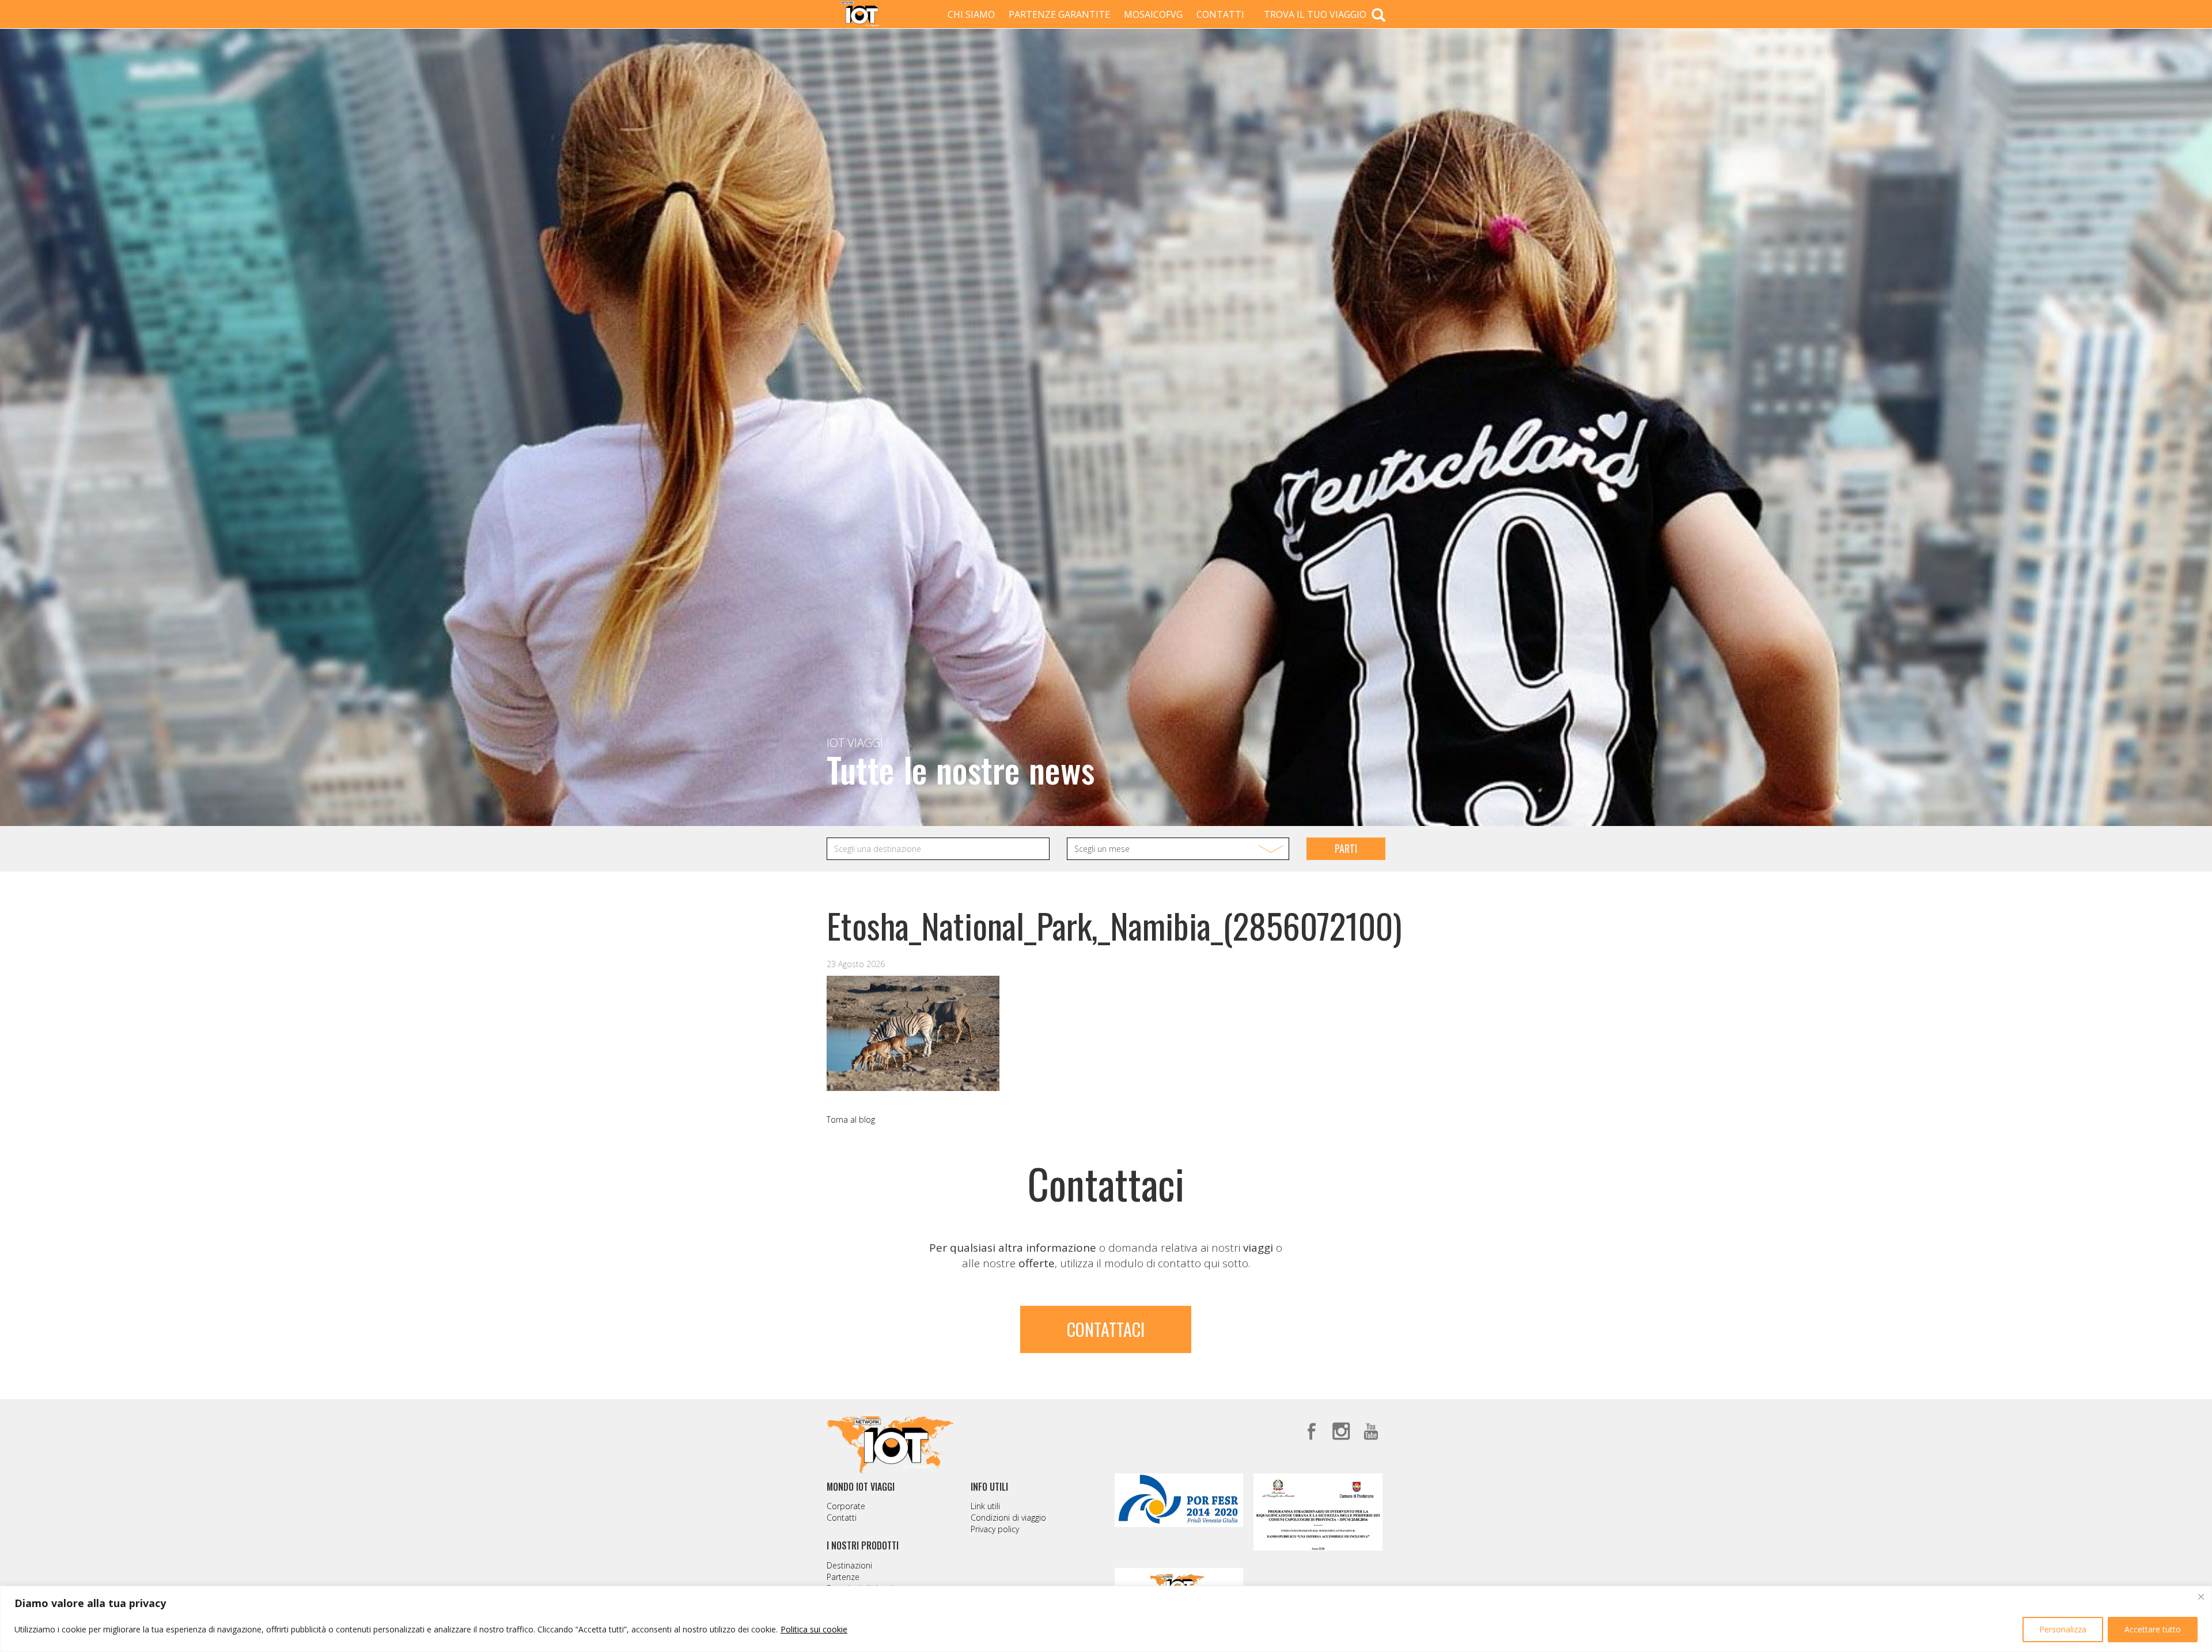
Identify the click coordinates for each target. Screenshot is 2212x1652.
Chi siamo (971, 14)
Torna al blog (851, 1119)
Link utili (985, 1506)
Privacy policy (995, 1529)
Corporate (846, 1506)
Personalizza (2063, 1629)
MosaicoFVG (1153, 14)
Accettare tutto (2153, 1629)
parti (1346, 848)
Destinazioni (849, 1565)
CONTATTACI (1106, 1329)
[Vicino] (2201, 1597)
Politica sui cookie (814, 1629)
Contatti (1220, 14)
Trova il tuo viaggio (1316, 14)
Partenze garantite (1059, 14)
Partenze (843, 1577)
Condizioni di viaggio (1008, 1518)
